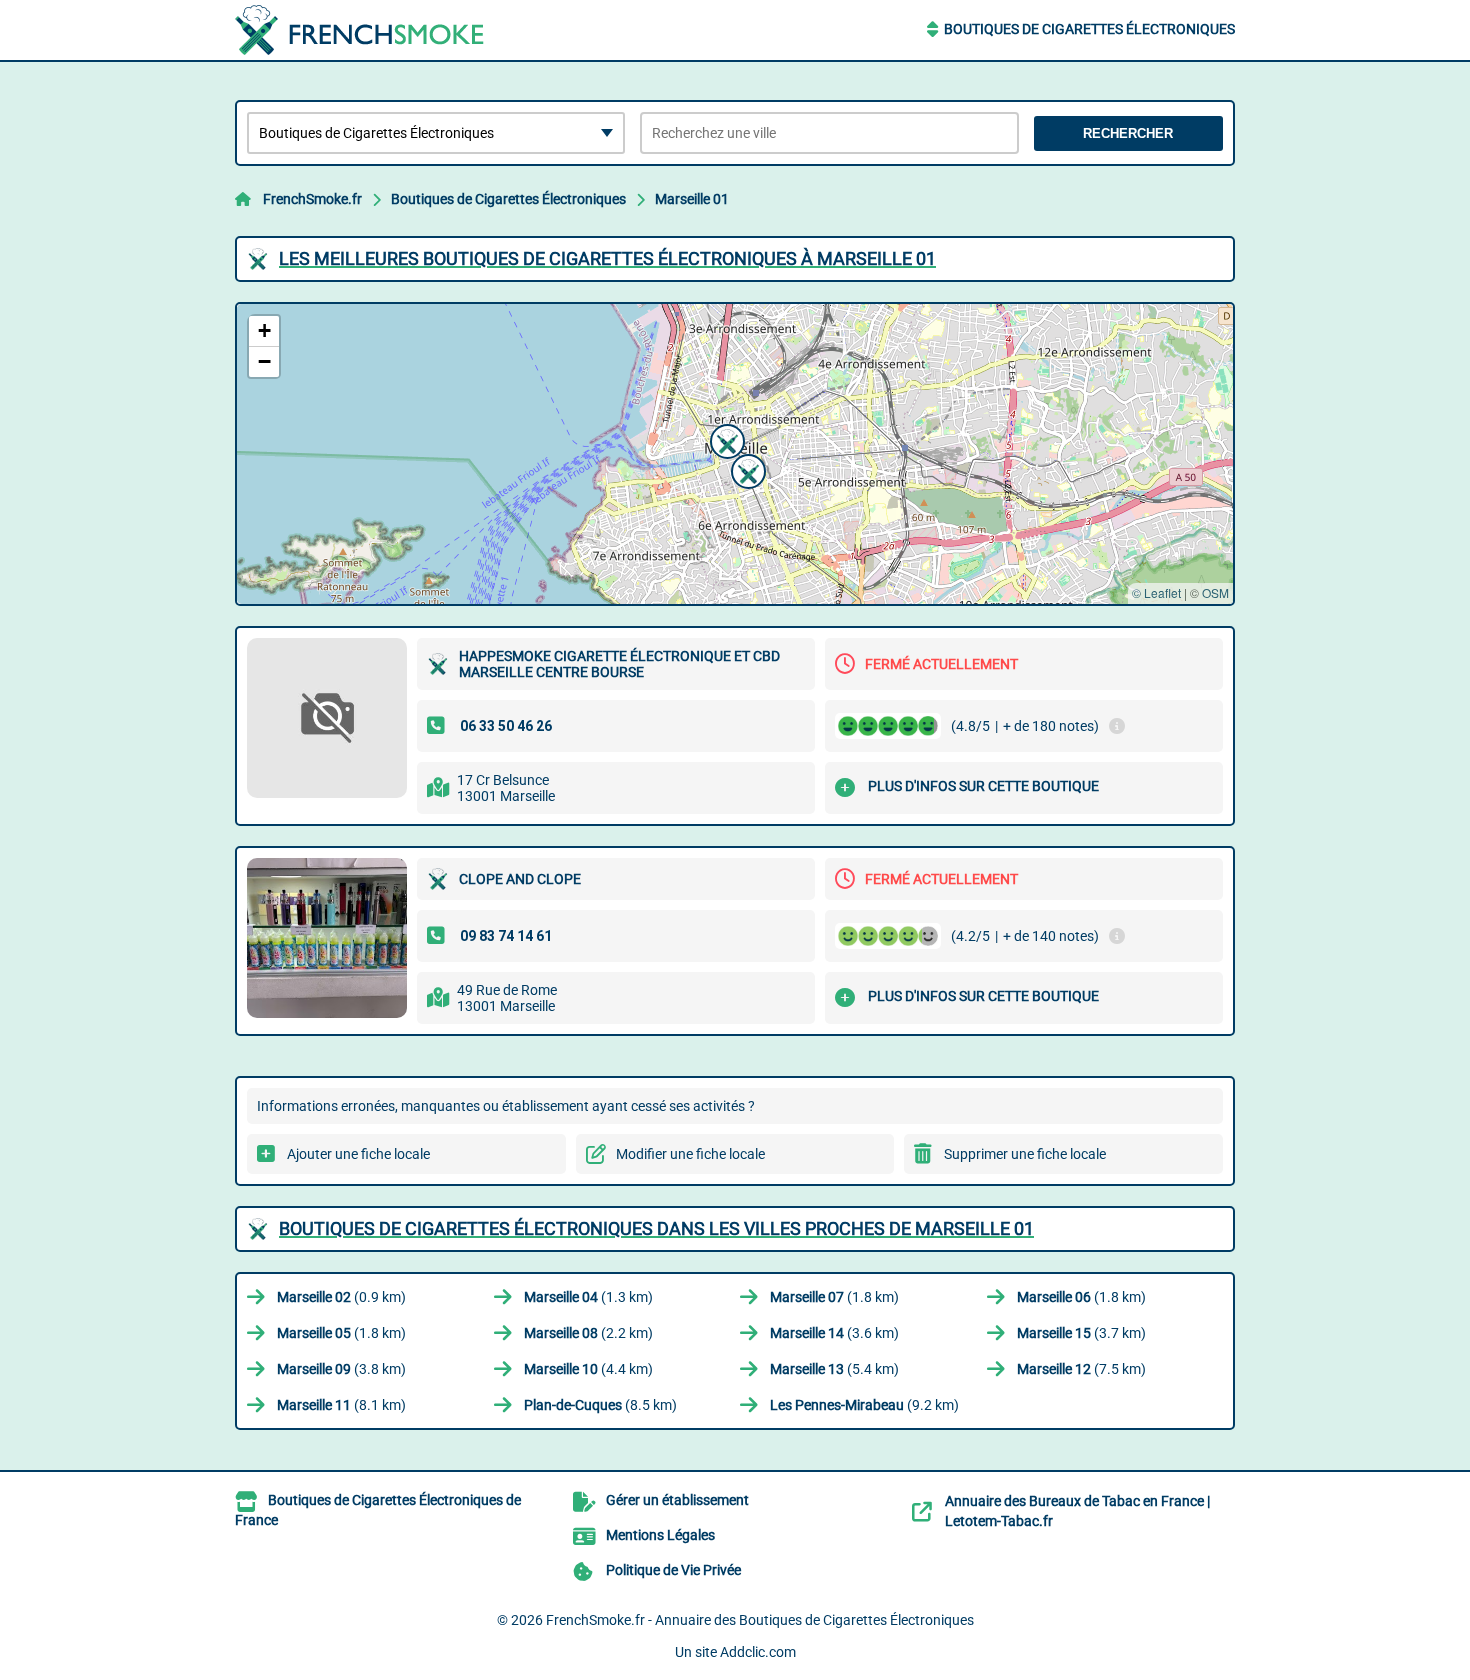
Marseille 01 (692, 199)
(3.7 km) (1081, 1333)
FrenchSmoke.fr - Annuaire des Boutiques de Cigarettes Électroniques (760, 1620)
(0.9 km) (341, 1297)
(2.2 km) (588, 1333)
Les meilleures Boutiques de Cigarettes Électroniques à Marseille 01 (607, 258)
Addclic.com (758, 1652)
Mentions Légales (660, 1535)
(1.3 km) (588, 1297)
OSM (1215, 592)
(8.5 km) (600, 1405)
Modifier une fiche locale (690, 1154)
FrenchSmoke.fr (312, 199)
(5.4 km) (834, 1369)
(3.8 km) (341, 1369)
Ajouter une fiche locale (358, 1154)
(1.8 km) (834, 1297)
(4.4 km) (588, 1369)
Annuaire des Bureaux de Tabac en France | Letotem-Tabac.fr (1077, 1511)
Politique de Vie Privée (673, 1570)
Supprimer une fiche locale (1025, 1154)
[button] (725, 439)
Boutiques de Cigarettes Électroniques (1089, 29)
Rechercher (1128, 133)
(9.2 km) (864, 1405)
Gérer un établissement (677, 1500)
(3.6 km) (834, 1333)
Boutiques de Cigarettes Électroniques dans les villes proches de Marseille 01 (656, 1228)
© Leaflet (1156, 592)
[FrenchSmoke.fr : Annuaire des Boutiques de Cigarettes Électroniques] (360, 30)
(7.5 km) (1081, 1369)
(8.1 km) (341, 1405)
